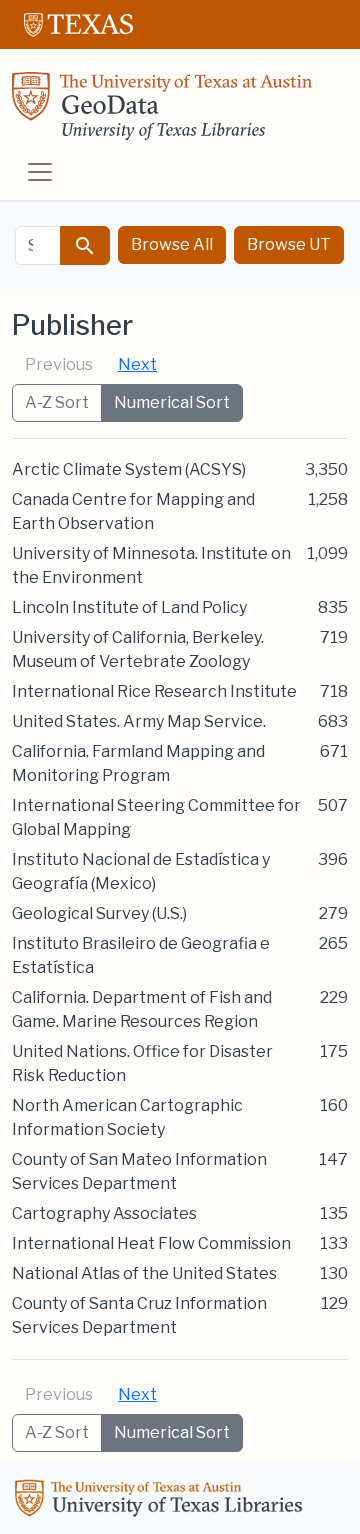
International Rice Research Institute (154, 691)
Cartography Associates (104, 1213)
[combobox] (38, 245)
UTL (162, 1501)
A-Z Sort (57, 402)
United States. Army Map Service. (139, 721)
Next (137, 364)
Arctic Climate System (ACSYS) (129, 469)
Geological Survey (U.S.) (99, 913)
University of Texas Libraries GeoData (162, 112)
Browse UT (289, 244)
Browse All (172, 244)
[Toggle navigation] (40, 172)
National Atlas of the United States (144, 1273)
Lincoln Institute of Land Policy (129, 607)
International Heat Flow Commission (151, 1243)
